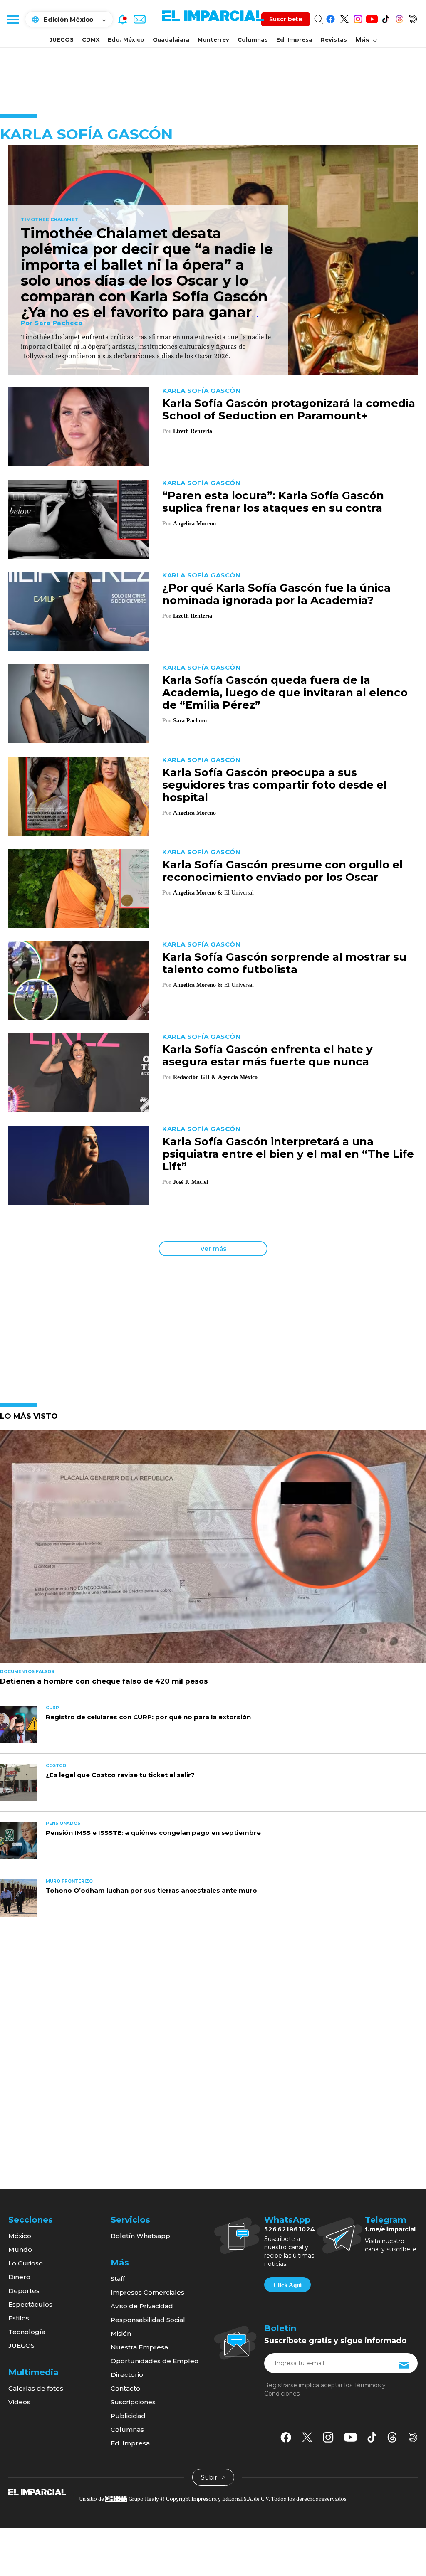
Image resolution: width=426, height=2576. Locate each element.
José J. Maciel (191, 1182)
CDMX (91, 39)
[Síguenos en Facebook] (331, 18)
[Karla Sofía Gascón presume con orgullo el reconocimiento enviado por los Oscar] (79, 888)
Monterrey (213, 39)
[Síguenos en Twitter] (344, 18)
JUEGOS (62, 39)
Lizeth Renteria (193, 431)
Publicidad (128, 2416)
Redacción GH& (195, 1077)
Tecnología (27, 2332)
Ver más (213, 1249)
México (20, 2236)
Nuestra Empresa (139, 2347)
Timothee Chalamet (50, 220)
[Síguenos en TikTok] (385, 18)
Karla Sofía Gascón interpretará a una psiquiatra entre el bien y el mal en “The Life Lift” (288, 1154)
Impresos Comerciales (147, 2292)
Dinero (19, 2277)
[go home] (37, 2492)
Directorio (127, 2375)
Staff (118, 2279)
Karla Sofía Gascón (201, 391)
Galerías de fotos (36, 2388)
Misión (121, 2333)
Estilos (19, 2318)
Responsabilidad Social (148, 2320)
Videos (19, 2402)
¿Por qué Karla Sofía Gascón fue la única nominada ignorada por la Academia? (276, 594)
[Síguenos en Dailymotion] (413, 18)
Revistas (334, 39)
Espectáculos (30, 2304)
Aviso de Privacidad (142, 2306)
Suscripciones (133, 2402)
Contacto (125, 2388)
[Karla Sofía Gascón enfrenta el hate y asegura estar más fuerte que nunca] (79, 1072)
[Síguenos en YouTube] (372, 18)
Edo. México (126, 39)
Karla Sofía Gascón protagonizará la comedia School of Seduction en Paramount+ (289, 409)
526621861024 (290, 2229)
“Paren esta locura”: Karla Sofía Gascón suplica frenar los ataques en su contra (273, 502)
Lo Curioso (26, 2263)
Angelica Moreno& (198, 893)
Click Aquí (287, 2285)
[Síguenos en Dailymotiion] (413, 2437)
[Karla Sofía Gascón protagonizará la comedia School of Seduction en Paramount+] (79, 426)
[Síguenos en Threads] (399, 18)
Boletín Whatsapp (140, 2236)
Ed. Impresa (294, 39)
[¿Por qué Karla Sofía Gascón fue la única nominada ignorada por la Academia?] (79, 611)
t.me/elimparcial (390, 2229)
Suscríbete (286, 19)
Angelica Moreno (194, 524)
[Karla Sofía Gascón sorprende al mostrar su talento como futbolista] (79, 980)
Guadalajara (171, 39)
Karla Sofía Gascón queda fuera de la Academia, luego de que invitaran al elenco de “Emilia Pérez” (285, 693)
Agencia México (238, 1077)
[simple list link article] (213, 1550)
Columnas (253, 39)
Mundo (20, 2249)
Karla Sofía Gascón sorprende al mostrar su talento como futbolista (284, 963)
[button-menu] (12, 19)
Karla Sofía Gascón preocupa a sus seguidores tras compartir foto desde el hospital (275, 785)
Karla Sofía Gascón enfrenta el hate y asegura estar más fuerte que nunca (267, 1055)
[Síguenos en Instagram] (358, 18)
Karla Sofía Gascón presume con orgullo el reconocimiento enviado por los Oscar (282, 871)
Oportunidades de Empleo (155, 2361)
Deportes (24, 2291)
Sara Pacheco (58, 323)
